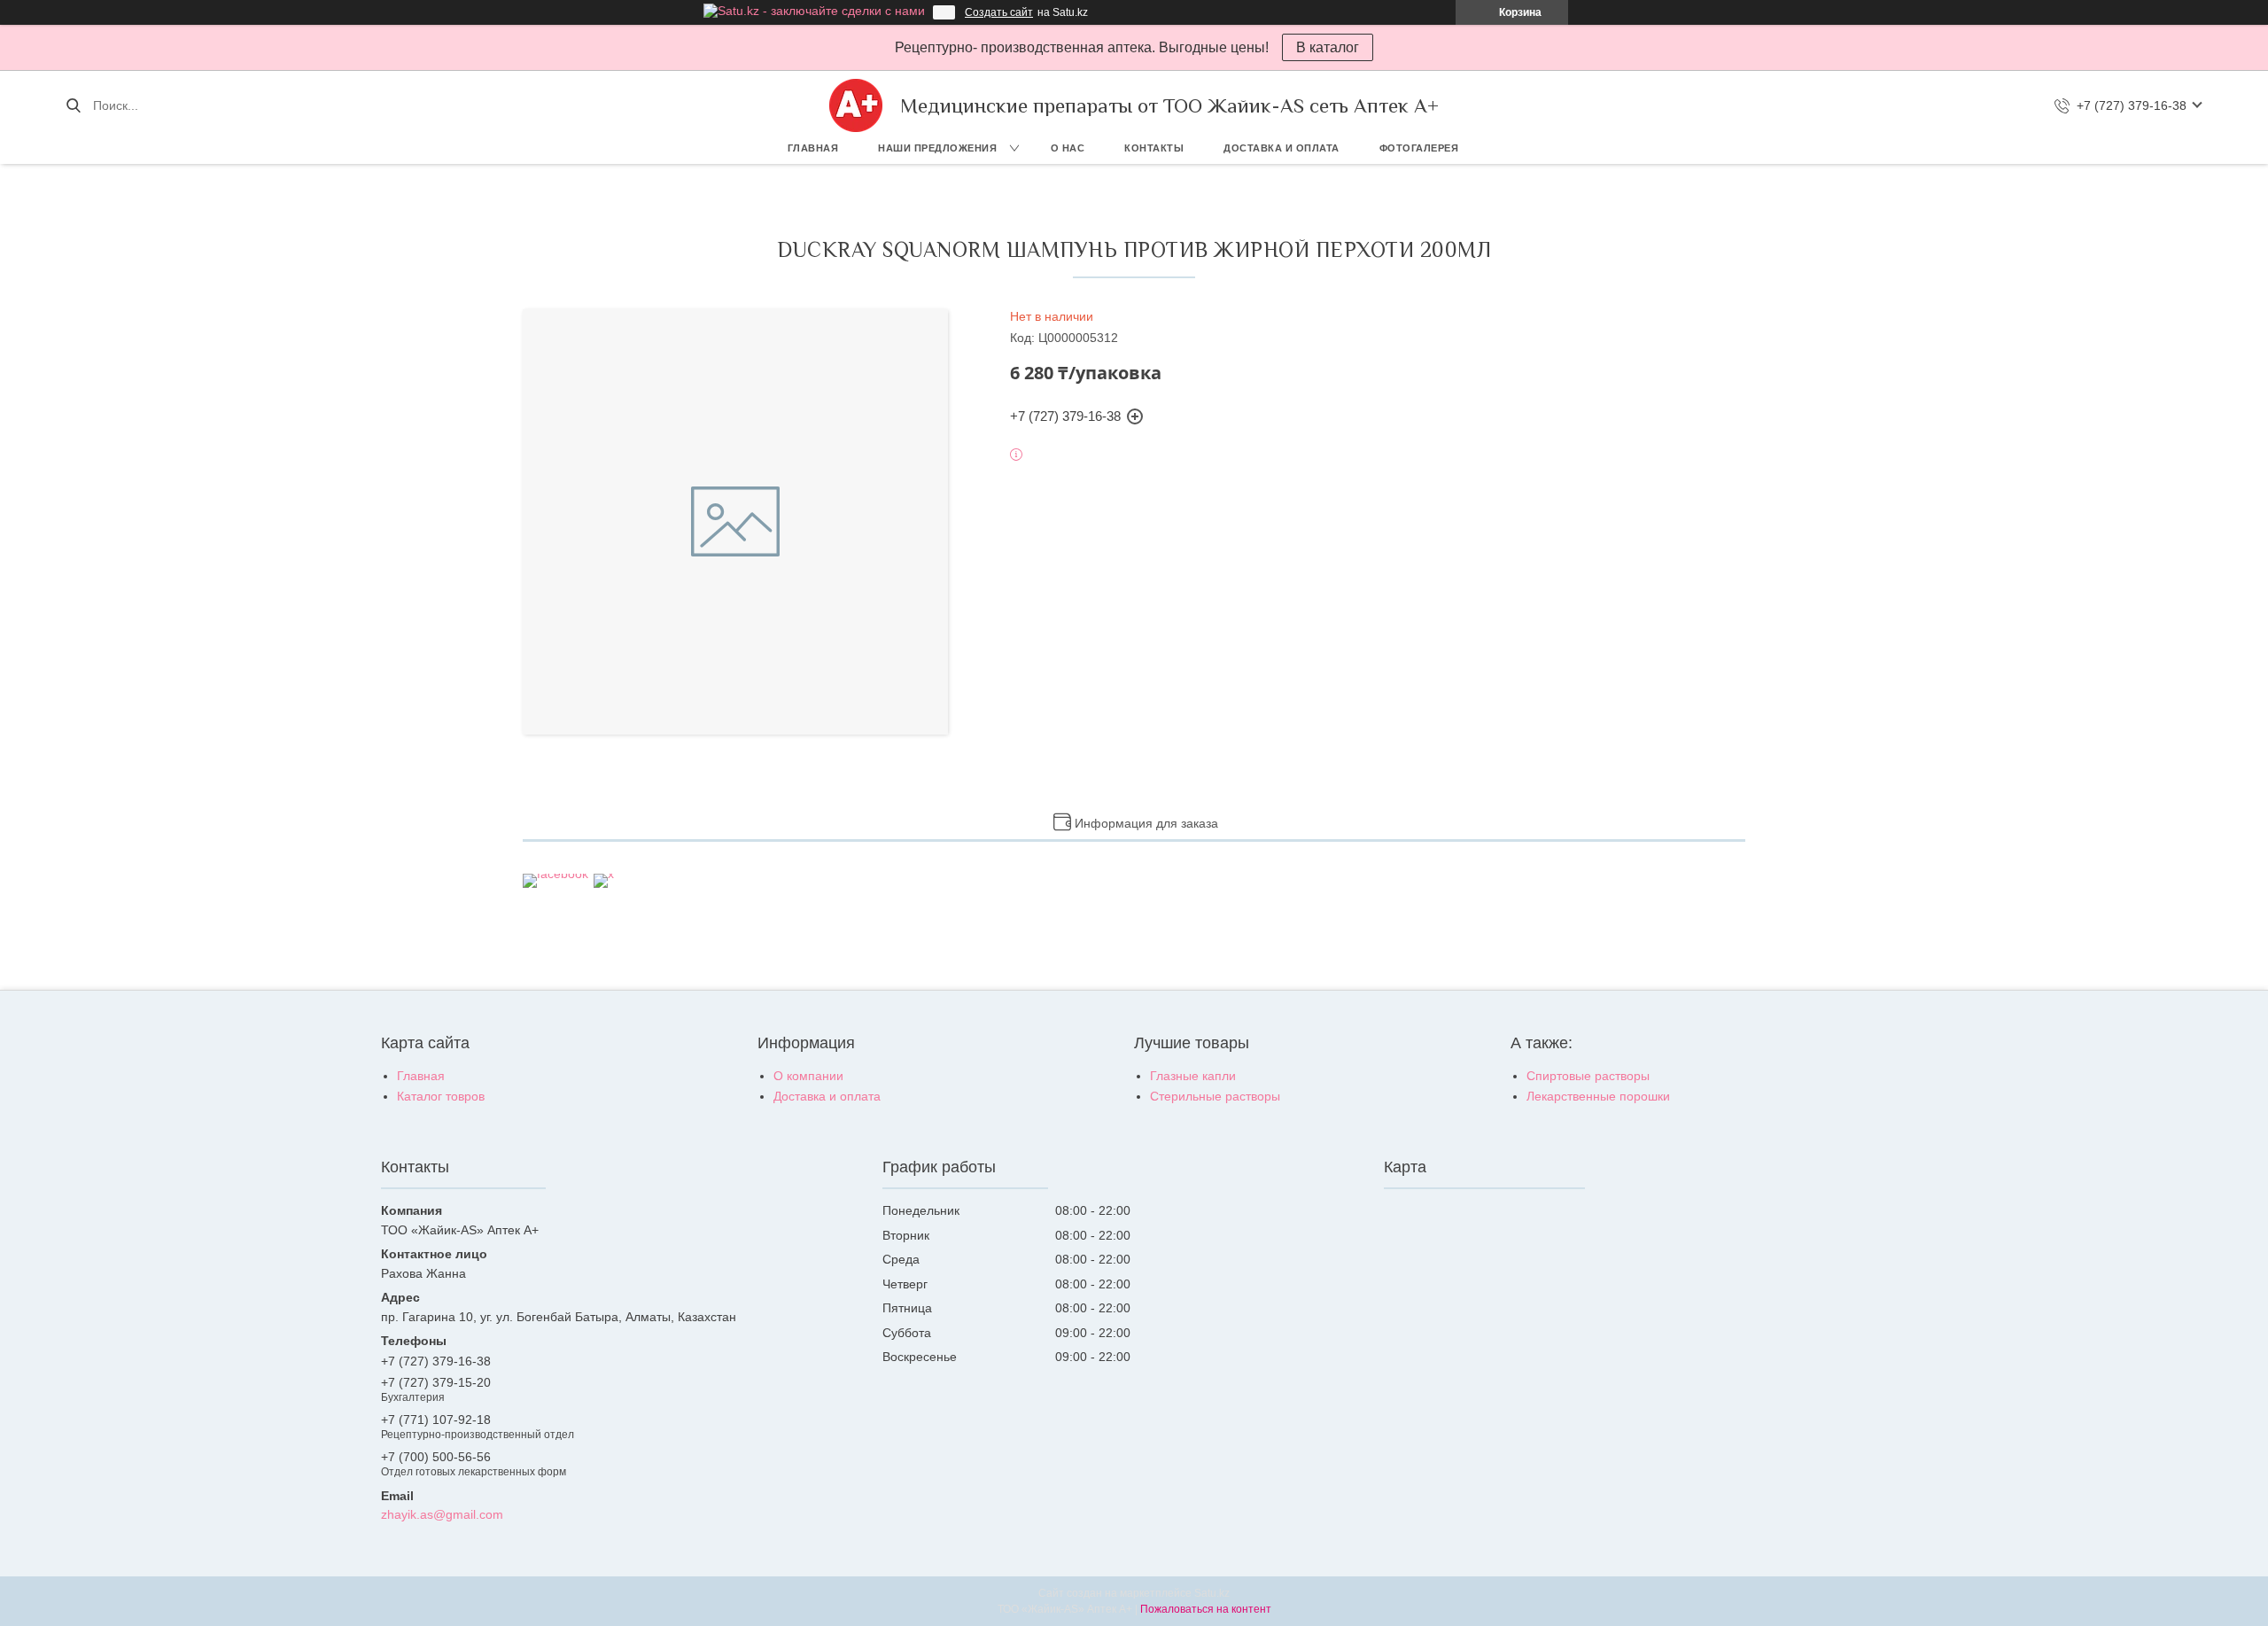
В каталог (1328, 47)
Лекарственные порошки (1598, 1096)
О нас (1068, 148)
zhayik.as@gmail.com (442, 1514)
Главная (813, 148)
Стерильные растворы (1215, 1096)
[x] (604, 874)
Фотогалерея (1419, 148)
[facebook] (555, 874)
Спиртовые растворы (1588, 1076)
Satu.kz (1212, 1593)
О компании (808, 1076)
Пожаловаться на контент (1206, 1609)
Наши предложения (937, 148)
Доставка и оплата (1282, 148)
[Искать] (73, 105)
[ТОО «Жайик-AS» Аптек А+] (856, 105)
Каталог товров (441, 1096)
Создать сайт (999, 12)
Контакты (1154, 148)
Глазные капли (1193, 1076)
